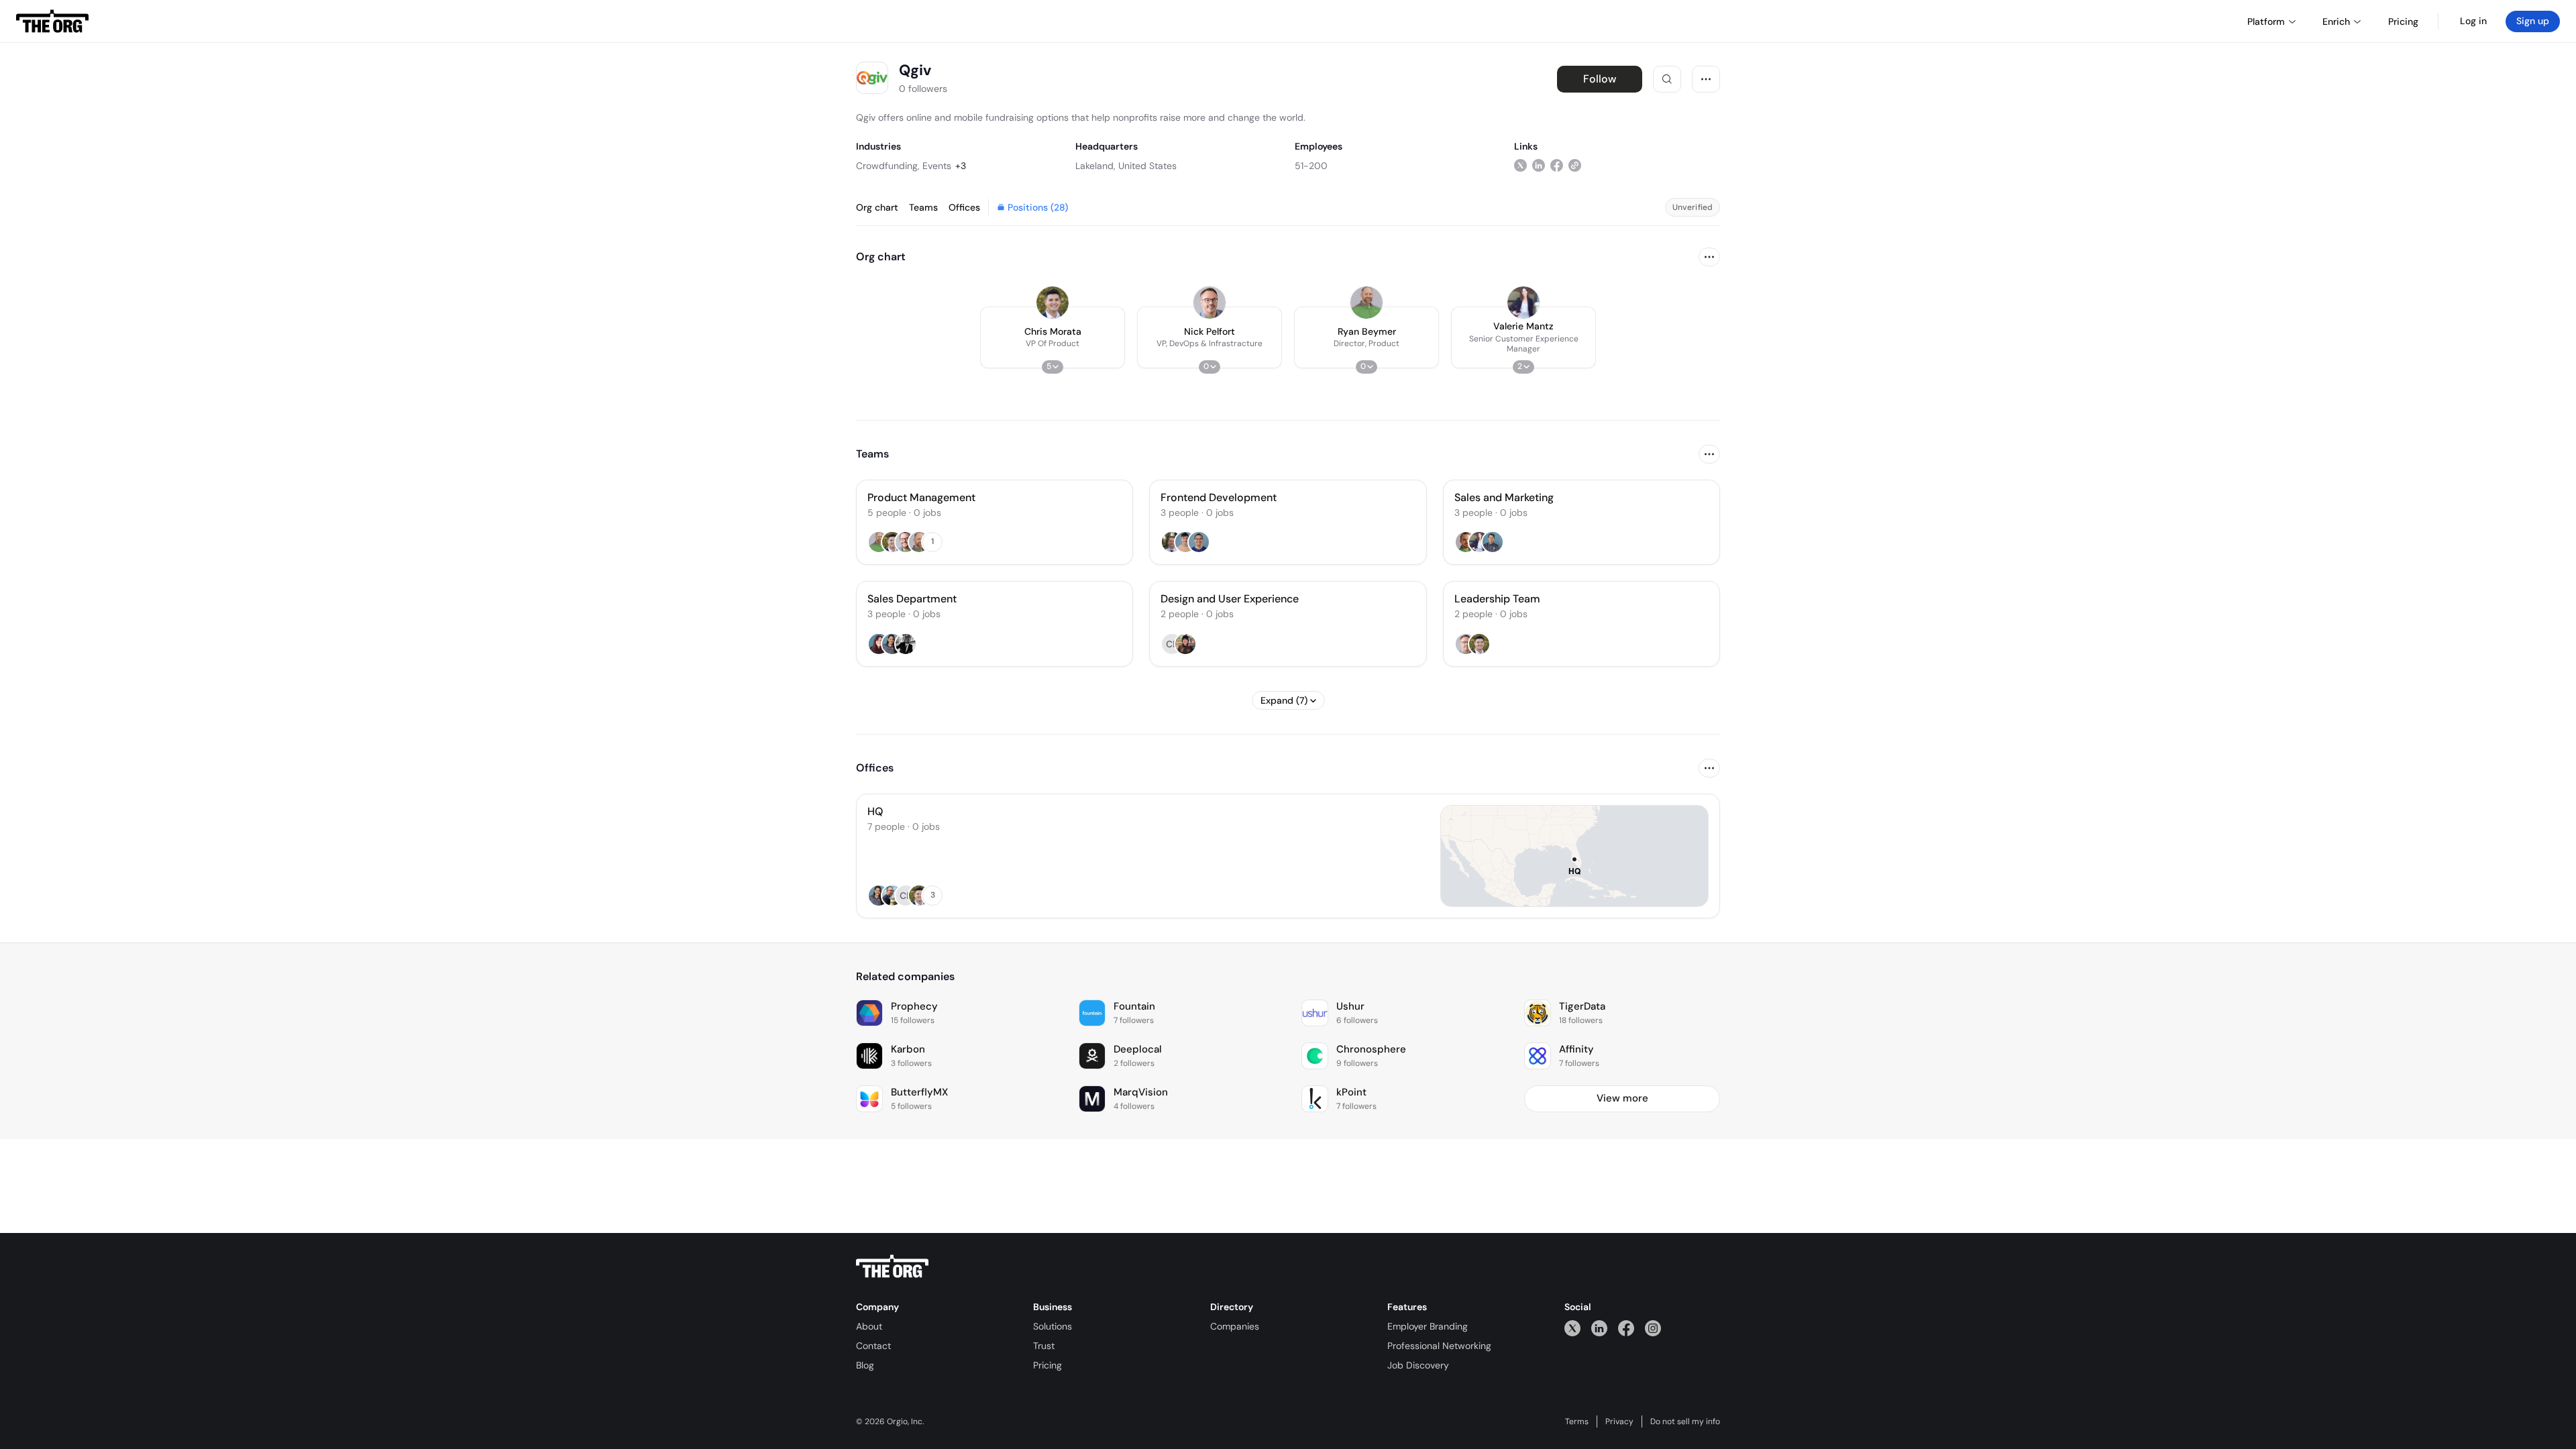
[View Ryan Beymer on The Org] (1366, 303)
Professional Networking (1439, 1346)
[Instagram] (1653, 1328)
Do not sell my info (1685, 1421)
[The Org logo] (892, 1267)
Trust (1044, 1346)
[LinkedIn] (1599, 1328)
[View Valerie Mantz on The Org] (1523, 303)
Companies (1235, 1326)
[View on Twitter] (1520, 165)
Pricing (1048, 1365)
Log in (2473, 21)
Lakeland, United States (1126, 166)
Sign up (2533, 21)
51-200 (1311, 166)
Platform (2266, 21)
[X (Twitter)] (1572, 1328)
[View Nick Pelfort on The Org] (1210, 303)
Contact (873, 1346)
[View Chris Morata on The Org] (1053, 303)
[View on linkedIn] (1539, 165)
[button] (1053, 337)
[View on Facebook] (1557, 165)
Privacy (1619, 1421)
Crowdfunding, (888, 166)
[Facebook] (1626, 1328)
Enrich (2336, 21)
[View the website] (1575, 165)
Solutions (1053, 1326)
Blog (865, 1365)
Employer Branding (1428, 1326)
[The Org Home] (52, 21)
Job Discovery (1418, 1365)
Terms (1577, 1421)
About (869, 1326)
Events (937, 166)
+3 (961, 166)
